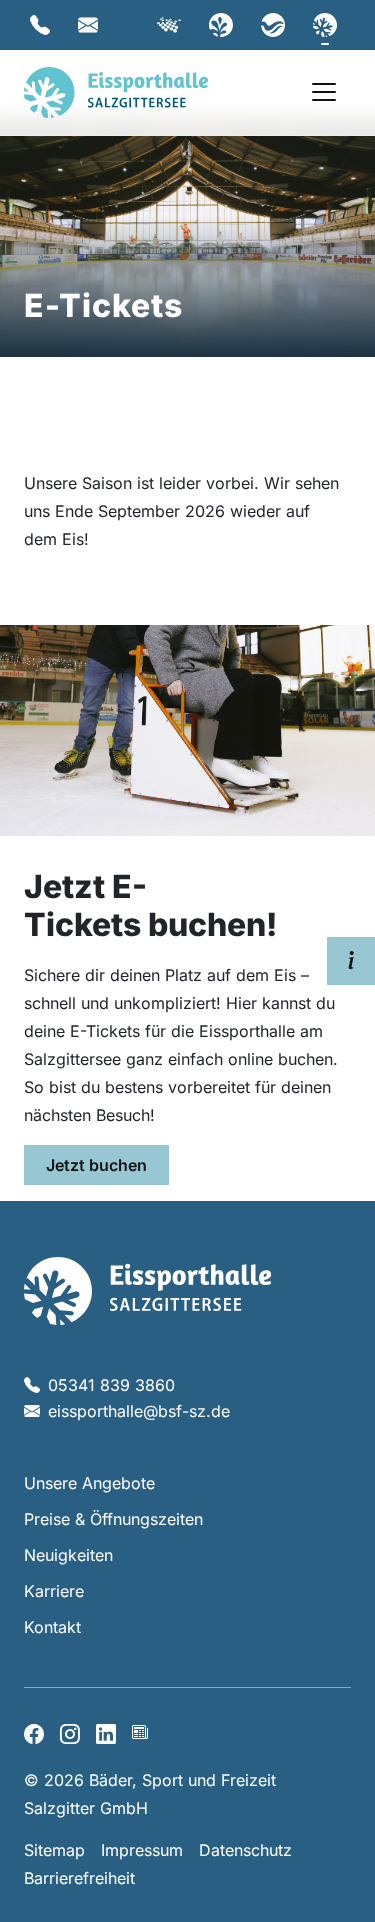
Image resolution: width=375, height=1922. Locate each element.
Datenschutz (245, 1850)
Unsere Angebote (89, 1483)
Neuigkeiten (68, 1555)
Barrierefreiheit (79, 1878)
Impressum (142, 1850)
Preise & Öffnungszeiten (113, 1519)
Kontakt (52, 1627)
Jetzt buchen (96, 1165)
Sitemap (54, 1850)
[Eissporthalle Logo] (147, 1289)
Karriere (54, 1591)
